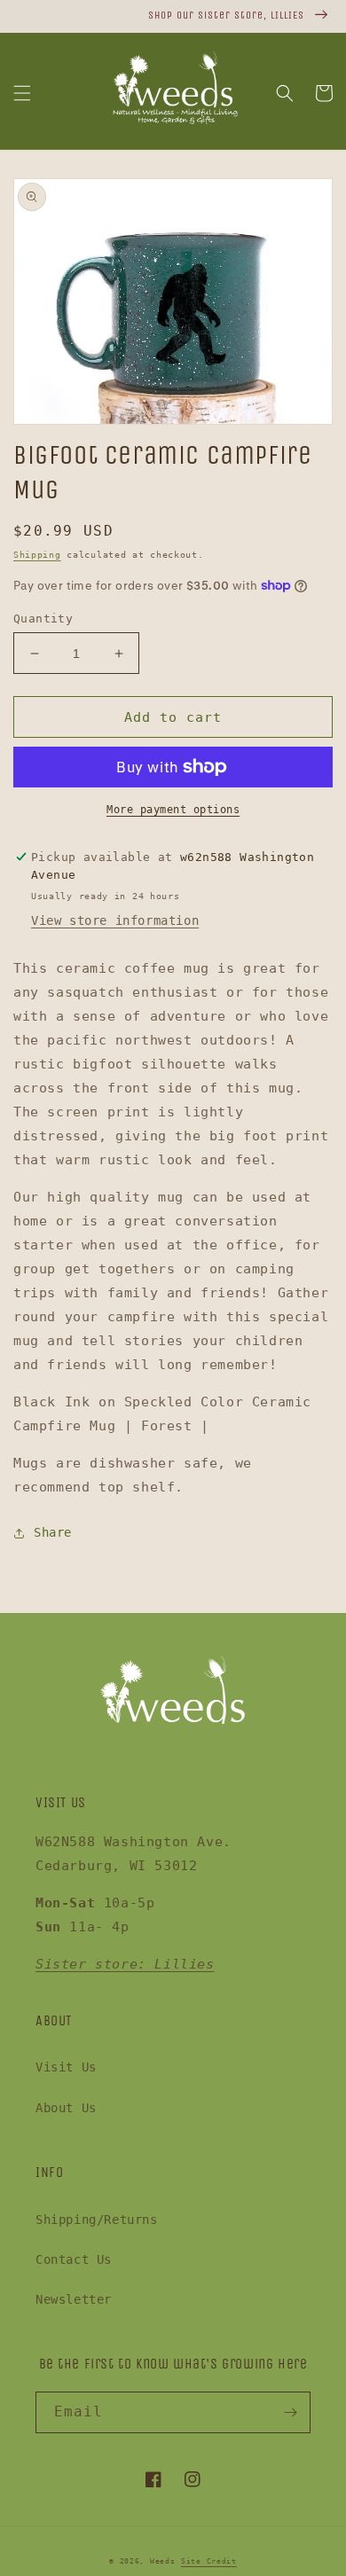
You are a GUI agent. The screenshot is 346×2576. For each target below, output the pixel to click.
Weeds (163, 2561)
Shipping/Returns (97, 2220)
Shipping (37, 555)
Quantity (43, 619)
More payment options (173, 810)
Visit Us (66, 2067)
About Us (66, 2108)
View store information (115, 920)
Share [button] (53, 1532)
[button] (22, 93)
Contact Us (74, 2259)
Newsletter (74, 2299)
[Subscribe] (290, 2412)
